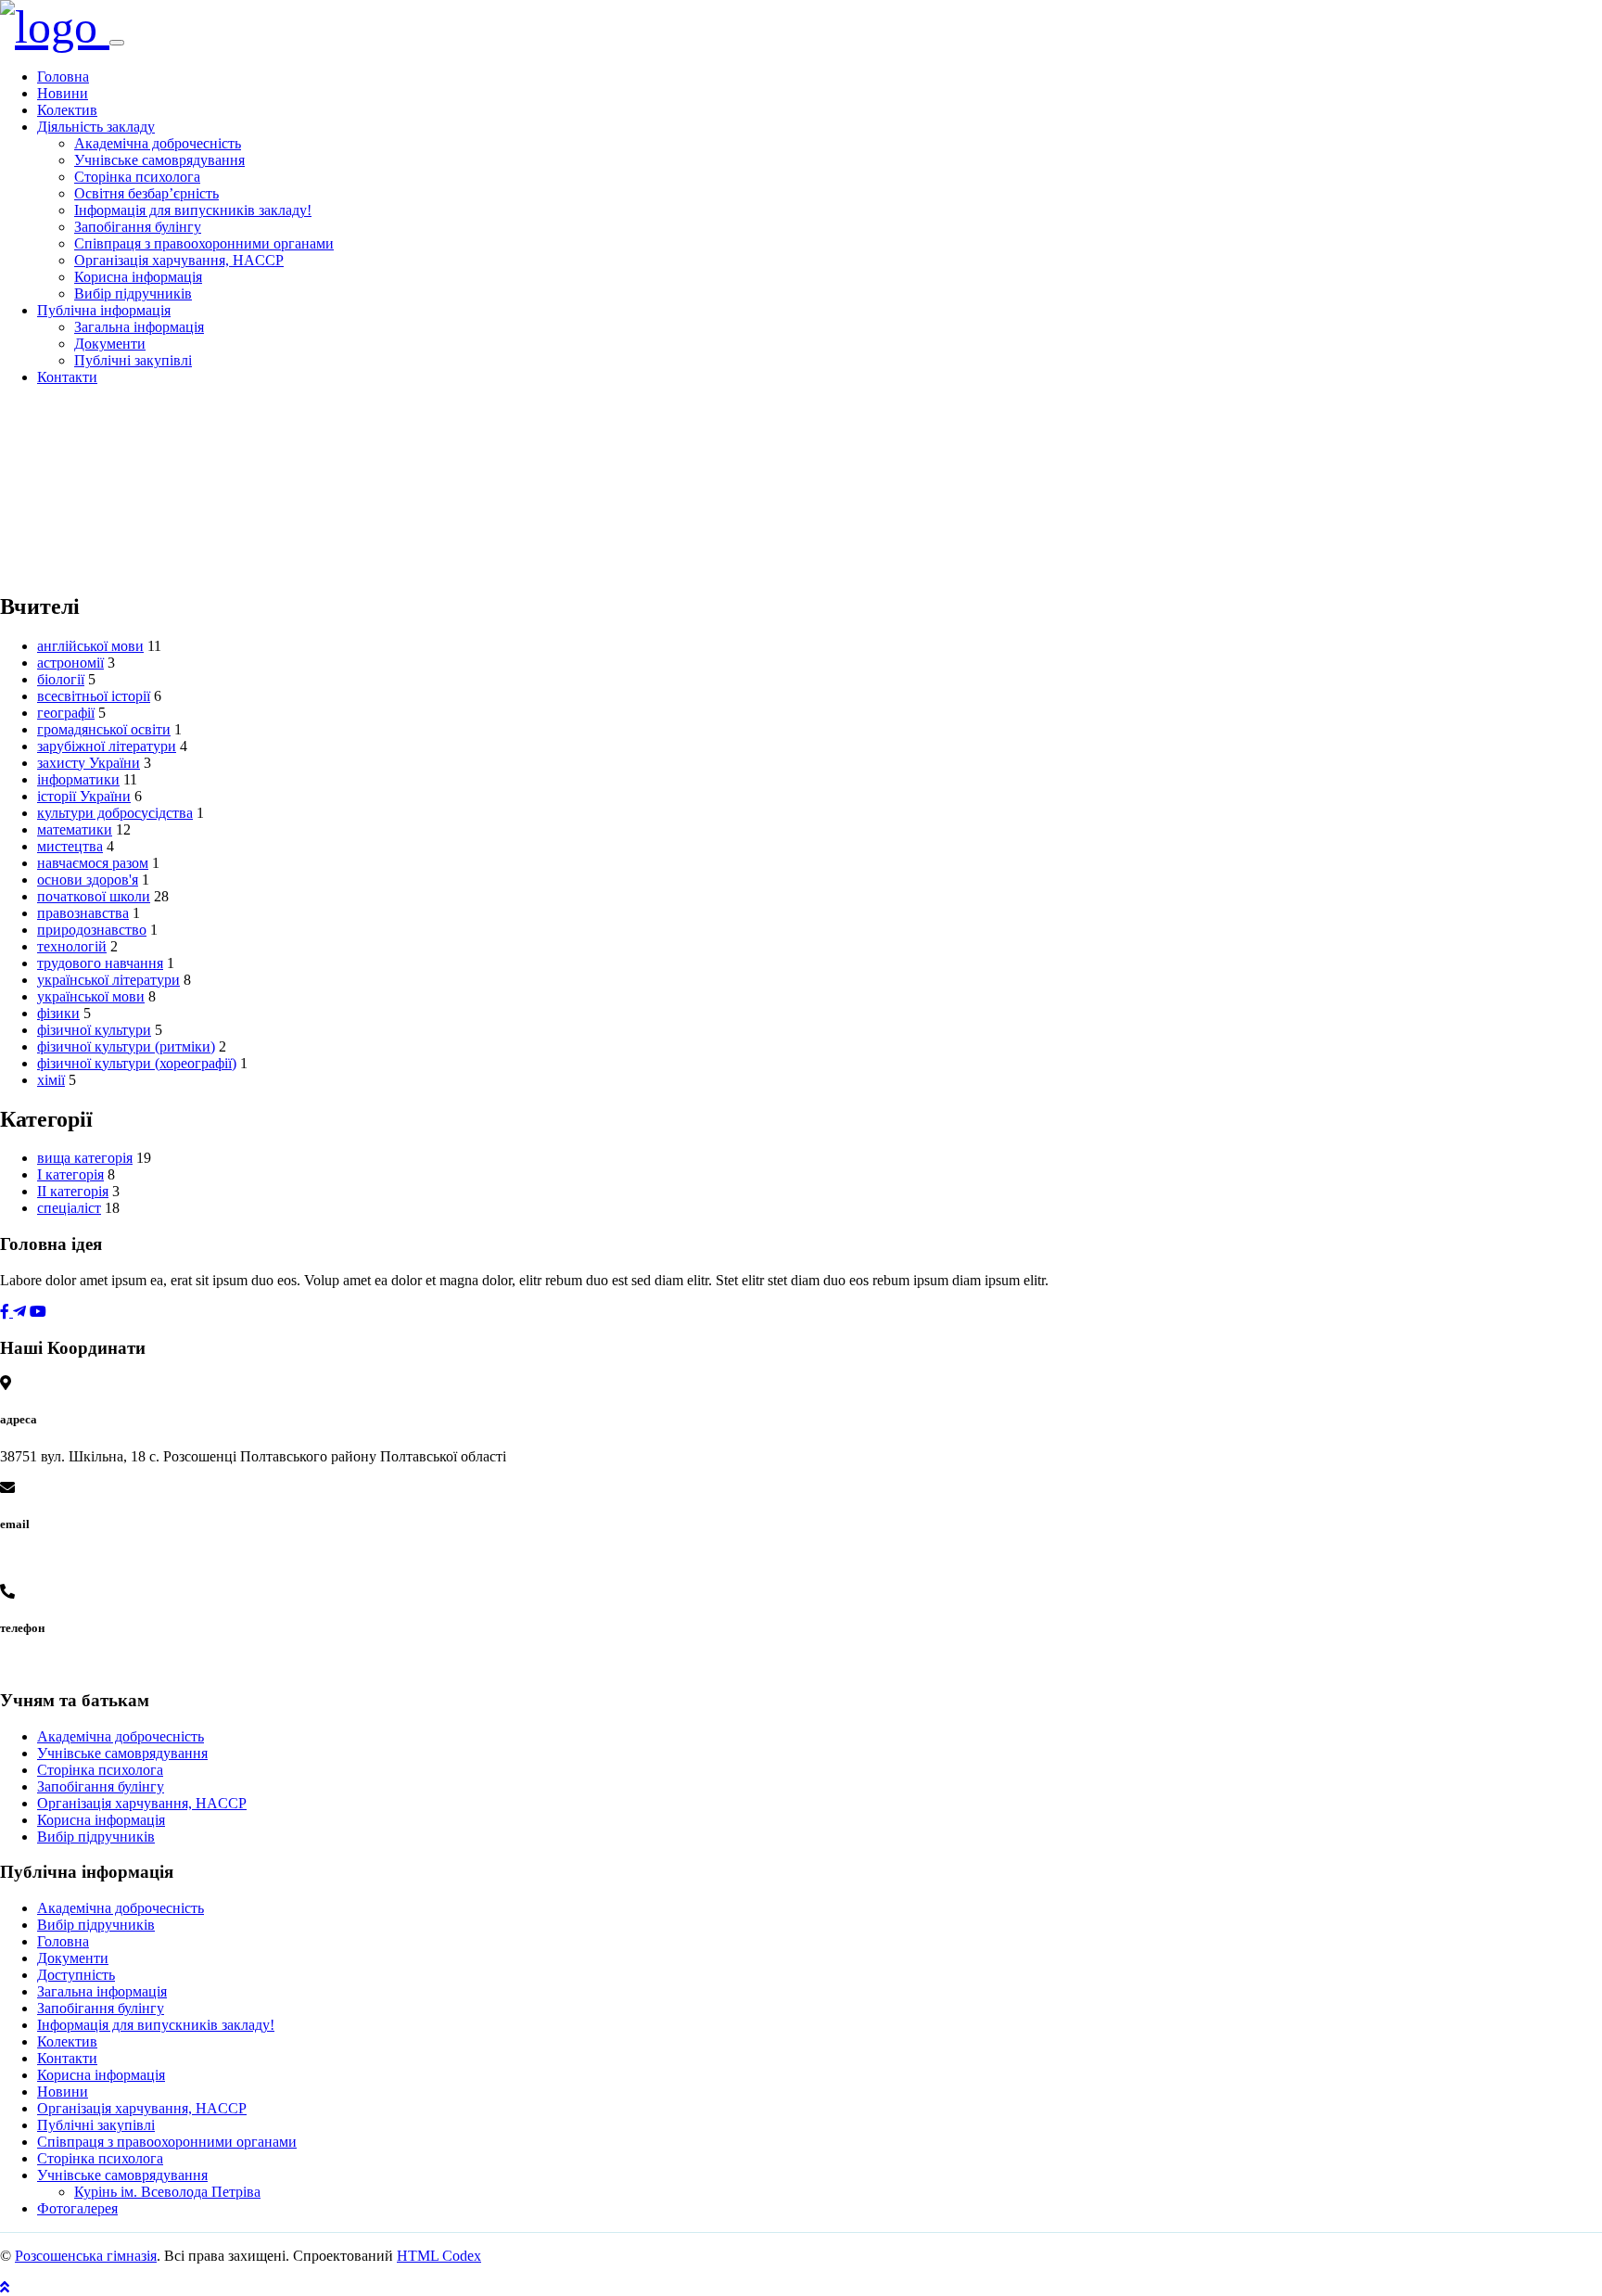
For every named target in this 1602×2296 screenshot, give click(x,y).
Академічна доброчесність (158, 143)
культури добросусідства (115, 813)
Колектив (67, 110)
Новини (63, 93)
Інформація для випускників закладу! (193, 210)
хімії (51, 1080)
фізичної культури (94, 1030)
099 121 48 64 (43, 1664)
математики (75, 829)
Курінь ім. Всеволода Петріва (167, 2192)
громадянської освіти (104, 729)
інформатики (78, 779)
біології (61, 679)
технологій (72, 946)
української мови (91, 996)
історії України (84, 796)
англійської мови (90, 646)
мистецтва (70, 846)
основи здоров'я (88, 880)
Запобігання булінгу (138, 227)
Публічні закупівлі (133, 360)
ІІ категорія (73, 1191)
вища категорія (85, 1158)
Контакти (67, 377)
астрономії (70, 663)
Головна (63, 77)
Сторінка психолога (137, 177)
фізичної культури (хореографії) (137, 1063)
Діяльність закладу (96, 127)
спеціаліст (69, 1208)
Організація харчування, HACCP (179, 260)
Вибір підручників (133, 293)
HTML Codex (439, 2256)
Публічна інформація (104, 310)
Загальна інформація (139, 327)
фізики (58, 1013)
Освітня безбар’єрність (146, 193)
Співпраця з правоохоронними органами (204, 243)
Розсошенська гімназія (86, 2256)
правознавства (83, 913)
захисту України (89, 763)
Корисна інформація (138, 277)
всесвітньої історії (94, 696)
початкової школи (94, 896)
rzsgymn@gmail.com (63, 1560)
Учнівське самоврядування (159, 160)
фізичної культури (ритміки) (126, 1046)
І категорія (70, 1174)
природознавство (92, 930)
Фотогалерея (77, 2208)
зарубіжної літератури (107, 746)
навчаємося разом (93, 863)
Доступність (76, 1975)
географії (66, 713)
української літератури (108, 980)
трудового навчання (100, 963)
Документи (110, 344)
